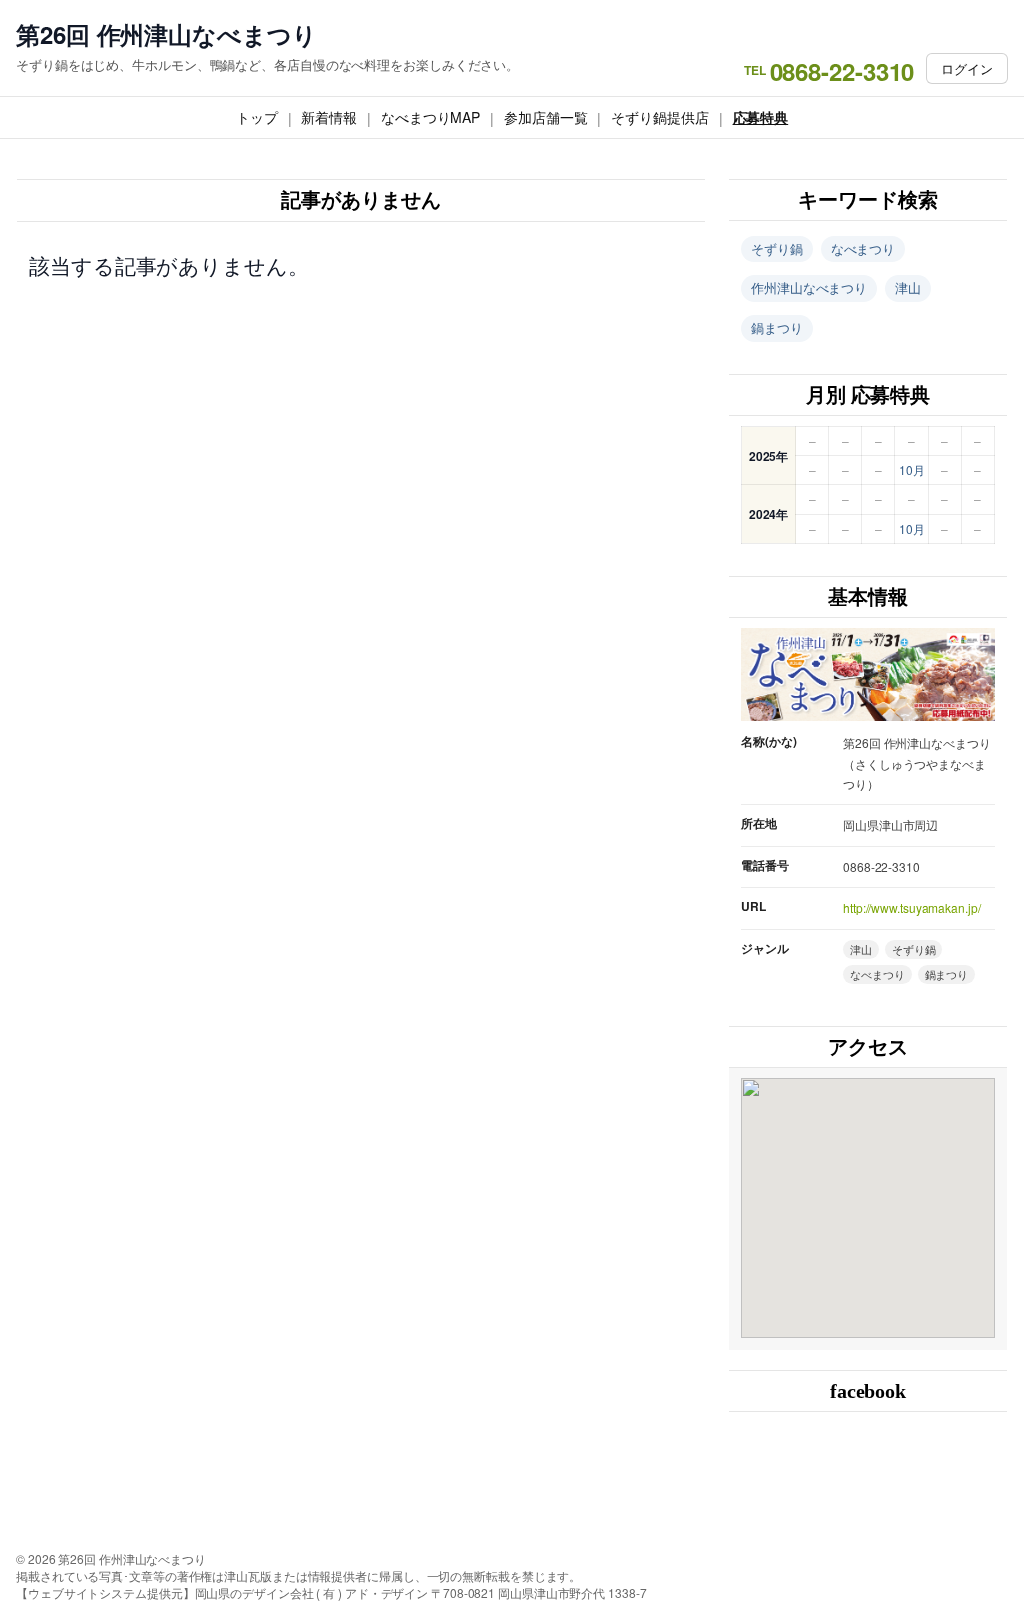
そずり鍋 (777, 248)
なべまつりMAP (430, 117)
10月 (912, 469)
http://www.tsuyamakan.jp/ (912, 907)
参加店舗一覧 (545, 117)
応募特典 (761, 117)
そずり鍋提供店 (659, 117)
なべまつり (863, 248)
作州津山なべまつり (809, 287)
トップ (257, 117)
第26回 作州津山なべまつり (166, 34)
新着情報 (329, 117)
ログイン (967, 68)
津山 (908, 287)
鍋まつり (777, 327)
